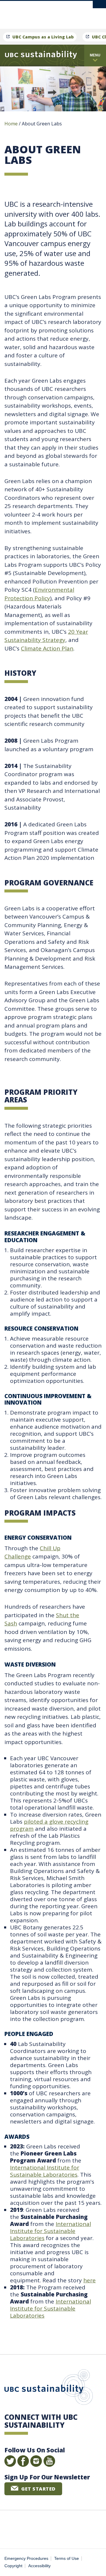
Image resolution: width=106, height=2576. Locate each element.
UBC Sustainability (49, 2388)
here (90, 2280)
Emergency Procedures (26, 2559)
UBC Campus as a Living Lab (43, 37)
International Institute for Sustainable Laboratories (45, 2171)
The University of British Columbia (72, 12)
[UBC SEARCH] (99, 7)
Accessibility (39, 2566)
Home (11, 124)
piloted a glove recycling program (49, 1825)
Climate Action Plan (47, 648)
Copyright (13, 2566)
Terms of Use (67, 2559)
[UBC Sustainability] (41, 56)
